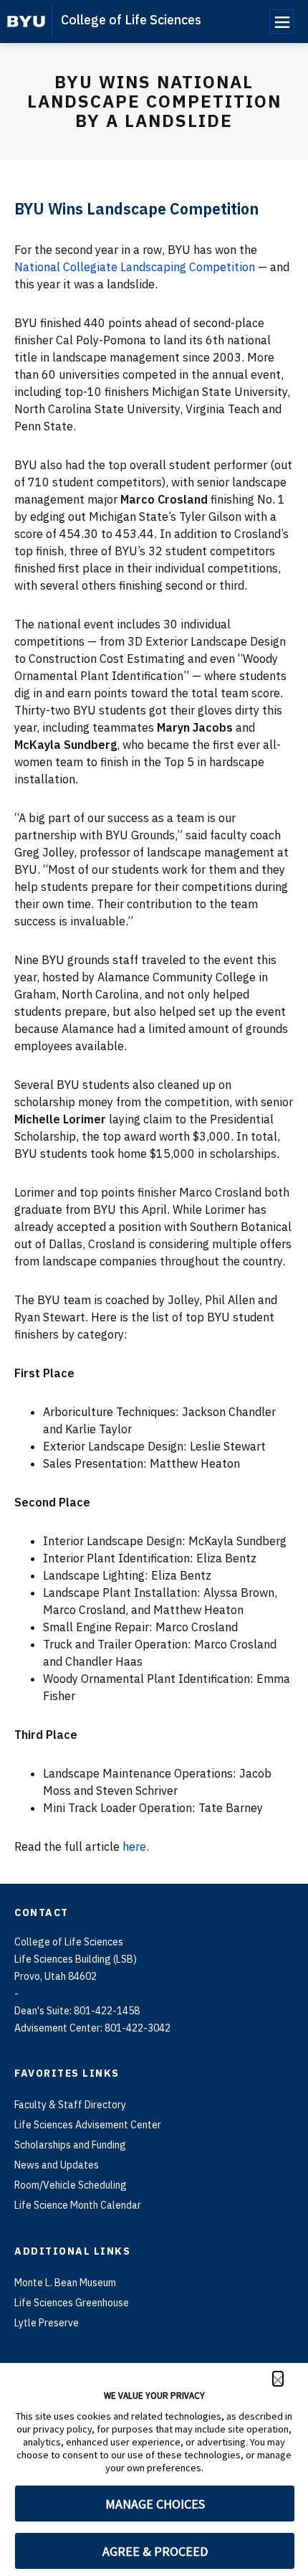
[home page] (26, 22)
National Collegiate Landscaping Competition (135, 267)
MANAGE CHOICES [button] (155, 2504)
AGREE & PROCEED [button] (155, 2551)
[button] (278, 2379)
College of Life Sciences (131, 20)
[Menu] (281, 22)
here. (136, 1846)
